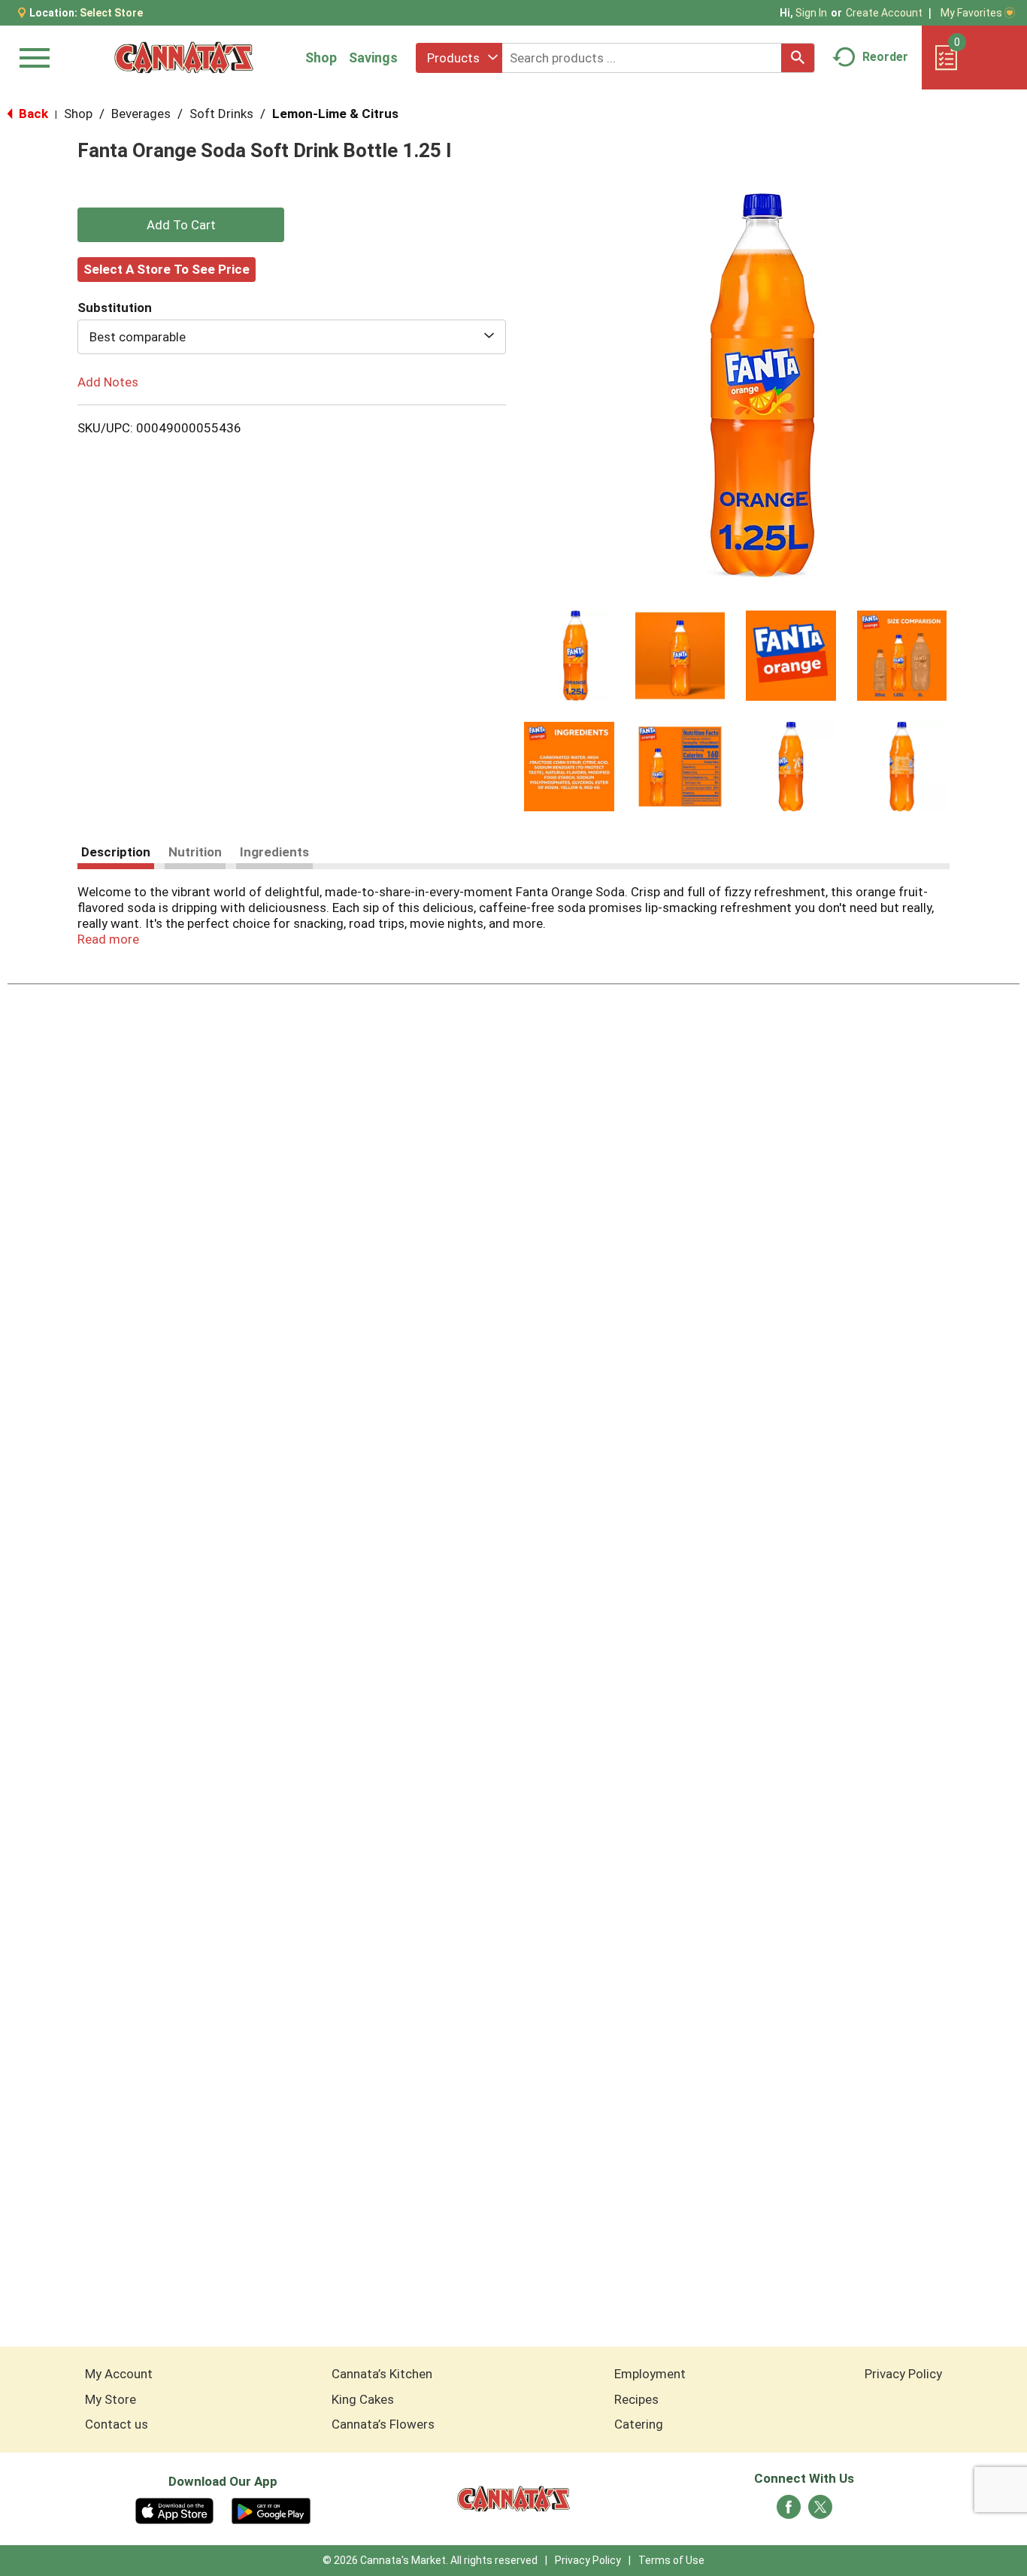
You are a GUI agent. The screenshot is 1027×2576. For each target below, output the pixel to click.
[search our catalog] (798, 58)
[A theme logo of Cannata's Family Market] (184, 58)
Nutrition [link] (195, 852)
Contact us (117, 2424)
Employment (650, 2374)
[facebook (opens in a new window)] (789, 2511)
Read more (108, 939)
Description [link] (116, 852)
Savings (373, 58)
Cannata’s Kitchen (382, 2374)
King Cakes (363, 2399)
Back (32, 114)
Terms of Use (671, 2560)
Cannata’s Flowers (383, 2424)
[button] (569, 656)
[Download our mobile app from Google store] (271, 2510)
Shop (321, 58)
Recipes (636, 2399)
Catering (639, 2424)
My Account (119, 2374)
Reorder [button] (885, 57)
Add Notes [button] (108, 382)
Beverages (141, 114)
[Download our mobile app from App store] (175, 2510)
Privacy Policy (903, 2374)
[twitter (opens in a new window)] (820, 2511)
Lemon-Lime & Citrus (335, 114)
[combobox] (459, 58)
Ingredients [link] (274, 852)
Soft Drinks (221, 114)
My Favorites (971, 13)
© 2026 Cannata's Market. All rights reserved (430, 2560)
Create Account (884, 13)
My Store (111, 2399)
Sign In (811, 13)
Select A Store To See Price (167, 269)
